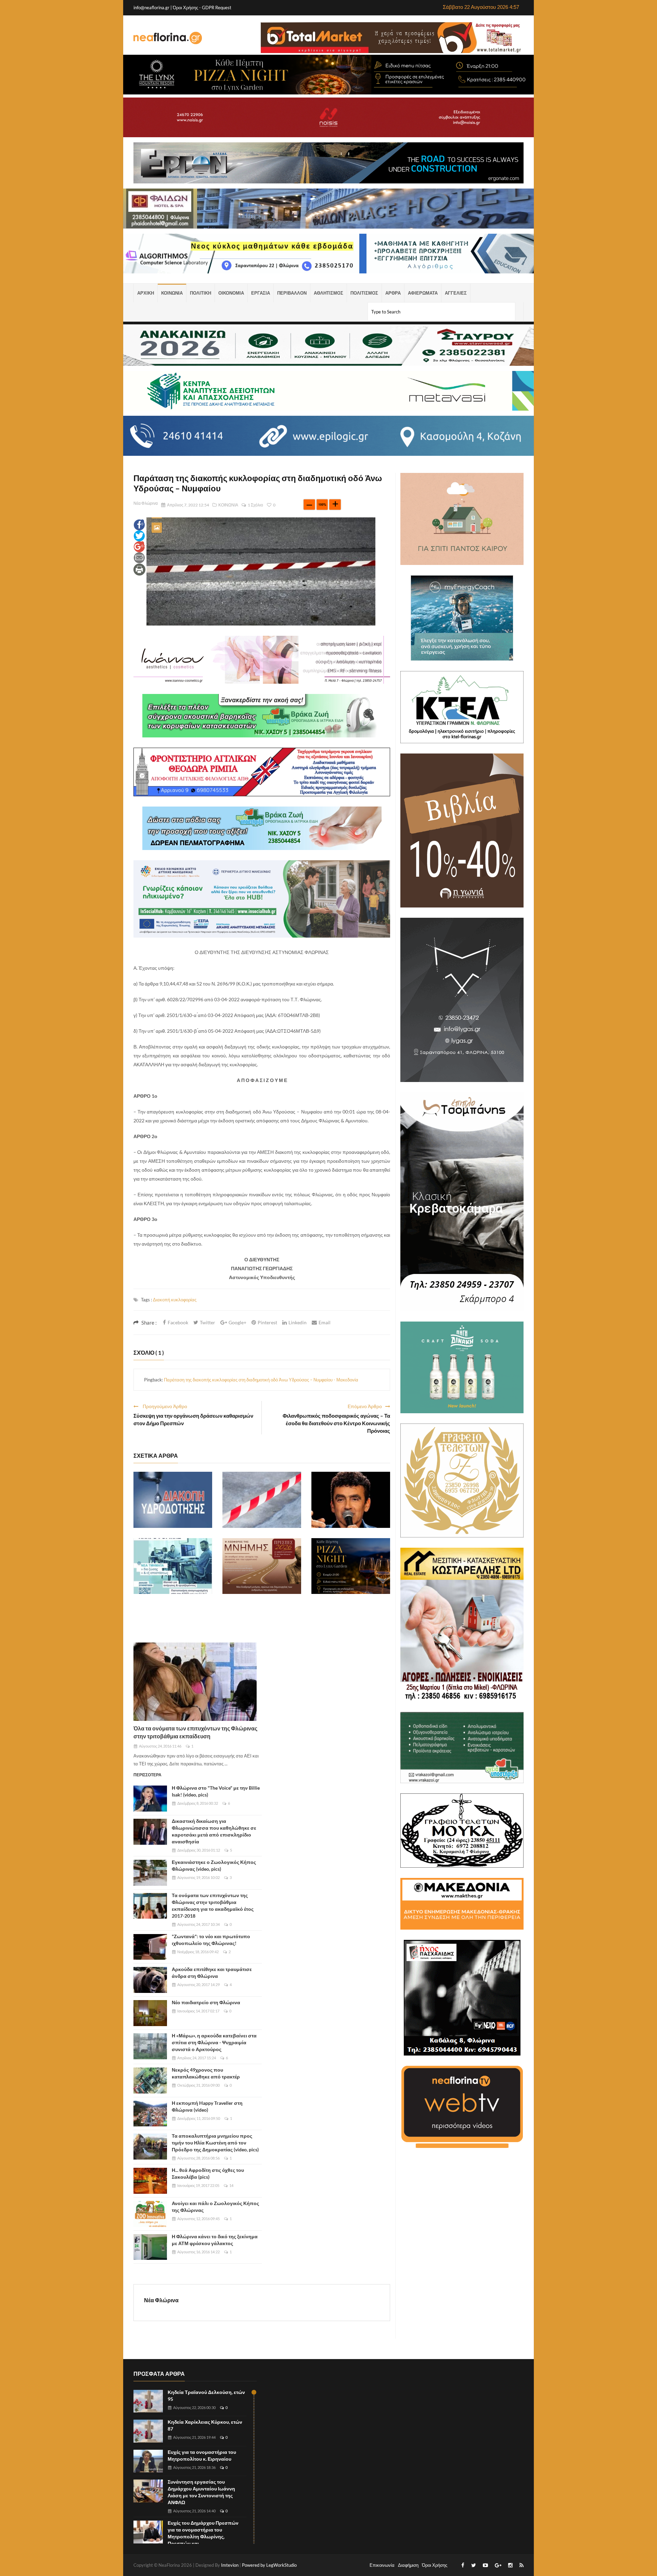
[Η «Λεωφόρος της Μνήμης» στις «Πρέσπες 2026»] (262, 1566)
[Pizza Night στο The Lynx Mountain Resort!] (351, 1566)
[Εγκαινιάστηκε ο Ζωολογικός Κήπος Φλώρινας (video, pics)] (150, 1873)
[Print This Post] (139, 569)
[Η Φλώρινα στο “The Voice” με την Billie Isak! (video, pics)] (150, 1799)
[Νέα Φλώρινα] (168, 38)
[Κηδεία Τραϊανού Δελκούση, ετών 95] (148, 2401)
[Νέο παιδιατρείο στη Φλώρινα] (150, 2013)
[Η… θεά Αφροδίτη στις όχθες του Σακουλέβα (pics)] (150, 2181)
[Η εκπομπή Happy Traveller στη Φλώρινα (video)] (150, 2114)
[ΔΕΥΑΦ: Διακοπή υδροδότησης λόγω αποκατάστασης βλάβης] (173, 1500)
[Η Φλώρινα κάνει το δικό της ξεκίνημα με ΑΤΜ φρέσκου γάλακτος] (150, 2247)
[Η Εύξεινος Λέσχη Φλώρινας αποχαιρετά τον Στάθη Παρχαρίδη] (351, 1500)
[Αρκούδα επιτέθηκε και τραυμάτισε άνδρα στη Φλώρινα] (150, 1980)
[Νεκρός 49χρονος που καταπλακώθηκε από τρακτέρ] (150, 2081)
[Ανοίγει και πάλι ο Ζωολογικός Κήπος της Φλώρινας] (150, 2214)
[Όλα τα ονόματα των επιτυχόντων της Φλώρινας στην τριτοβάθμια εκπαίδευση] (195, 1682)
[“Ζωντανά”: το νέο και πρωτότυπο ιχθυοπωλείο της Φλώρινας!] (150, 1947)
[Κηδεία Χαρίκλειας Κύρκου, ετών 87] (148, 2431)
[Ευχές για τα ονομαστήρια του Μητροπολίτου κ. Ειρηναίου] (148, 2461)
